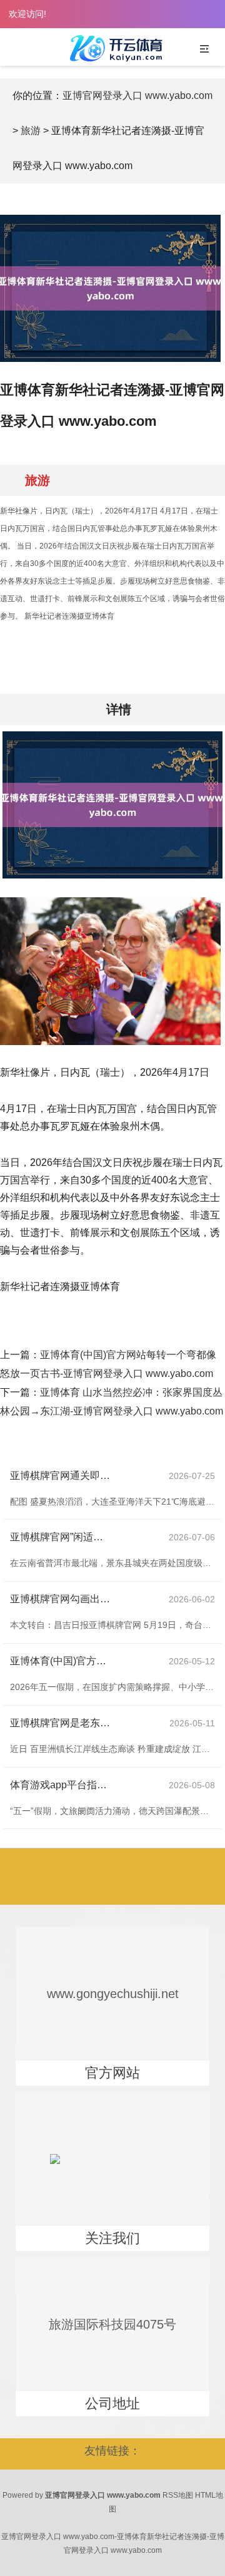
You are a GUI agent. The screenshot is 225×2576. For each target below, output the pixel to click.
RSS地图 (178, 2495)
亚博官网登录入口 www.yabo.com (137, 95)
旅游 (31, 131)
